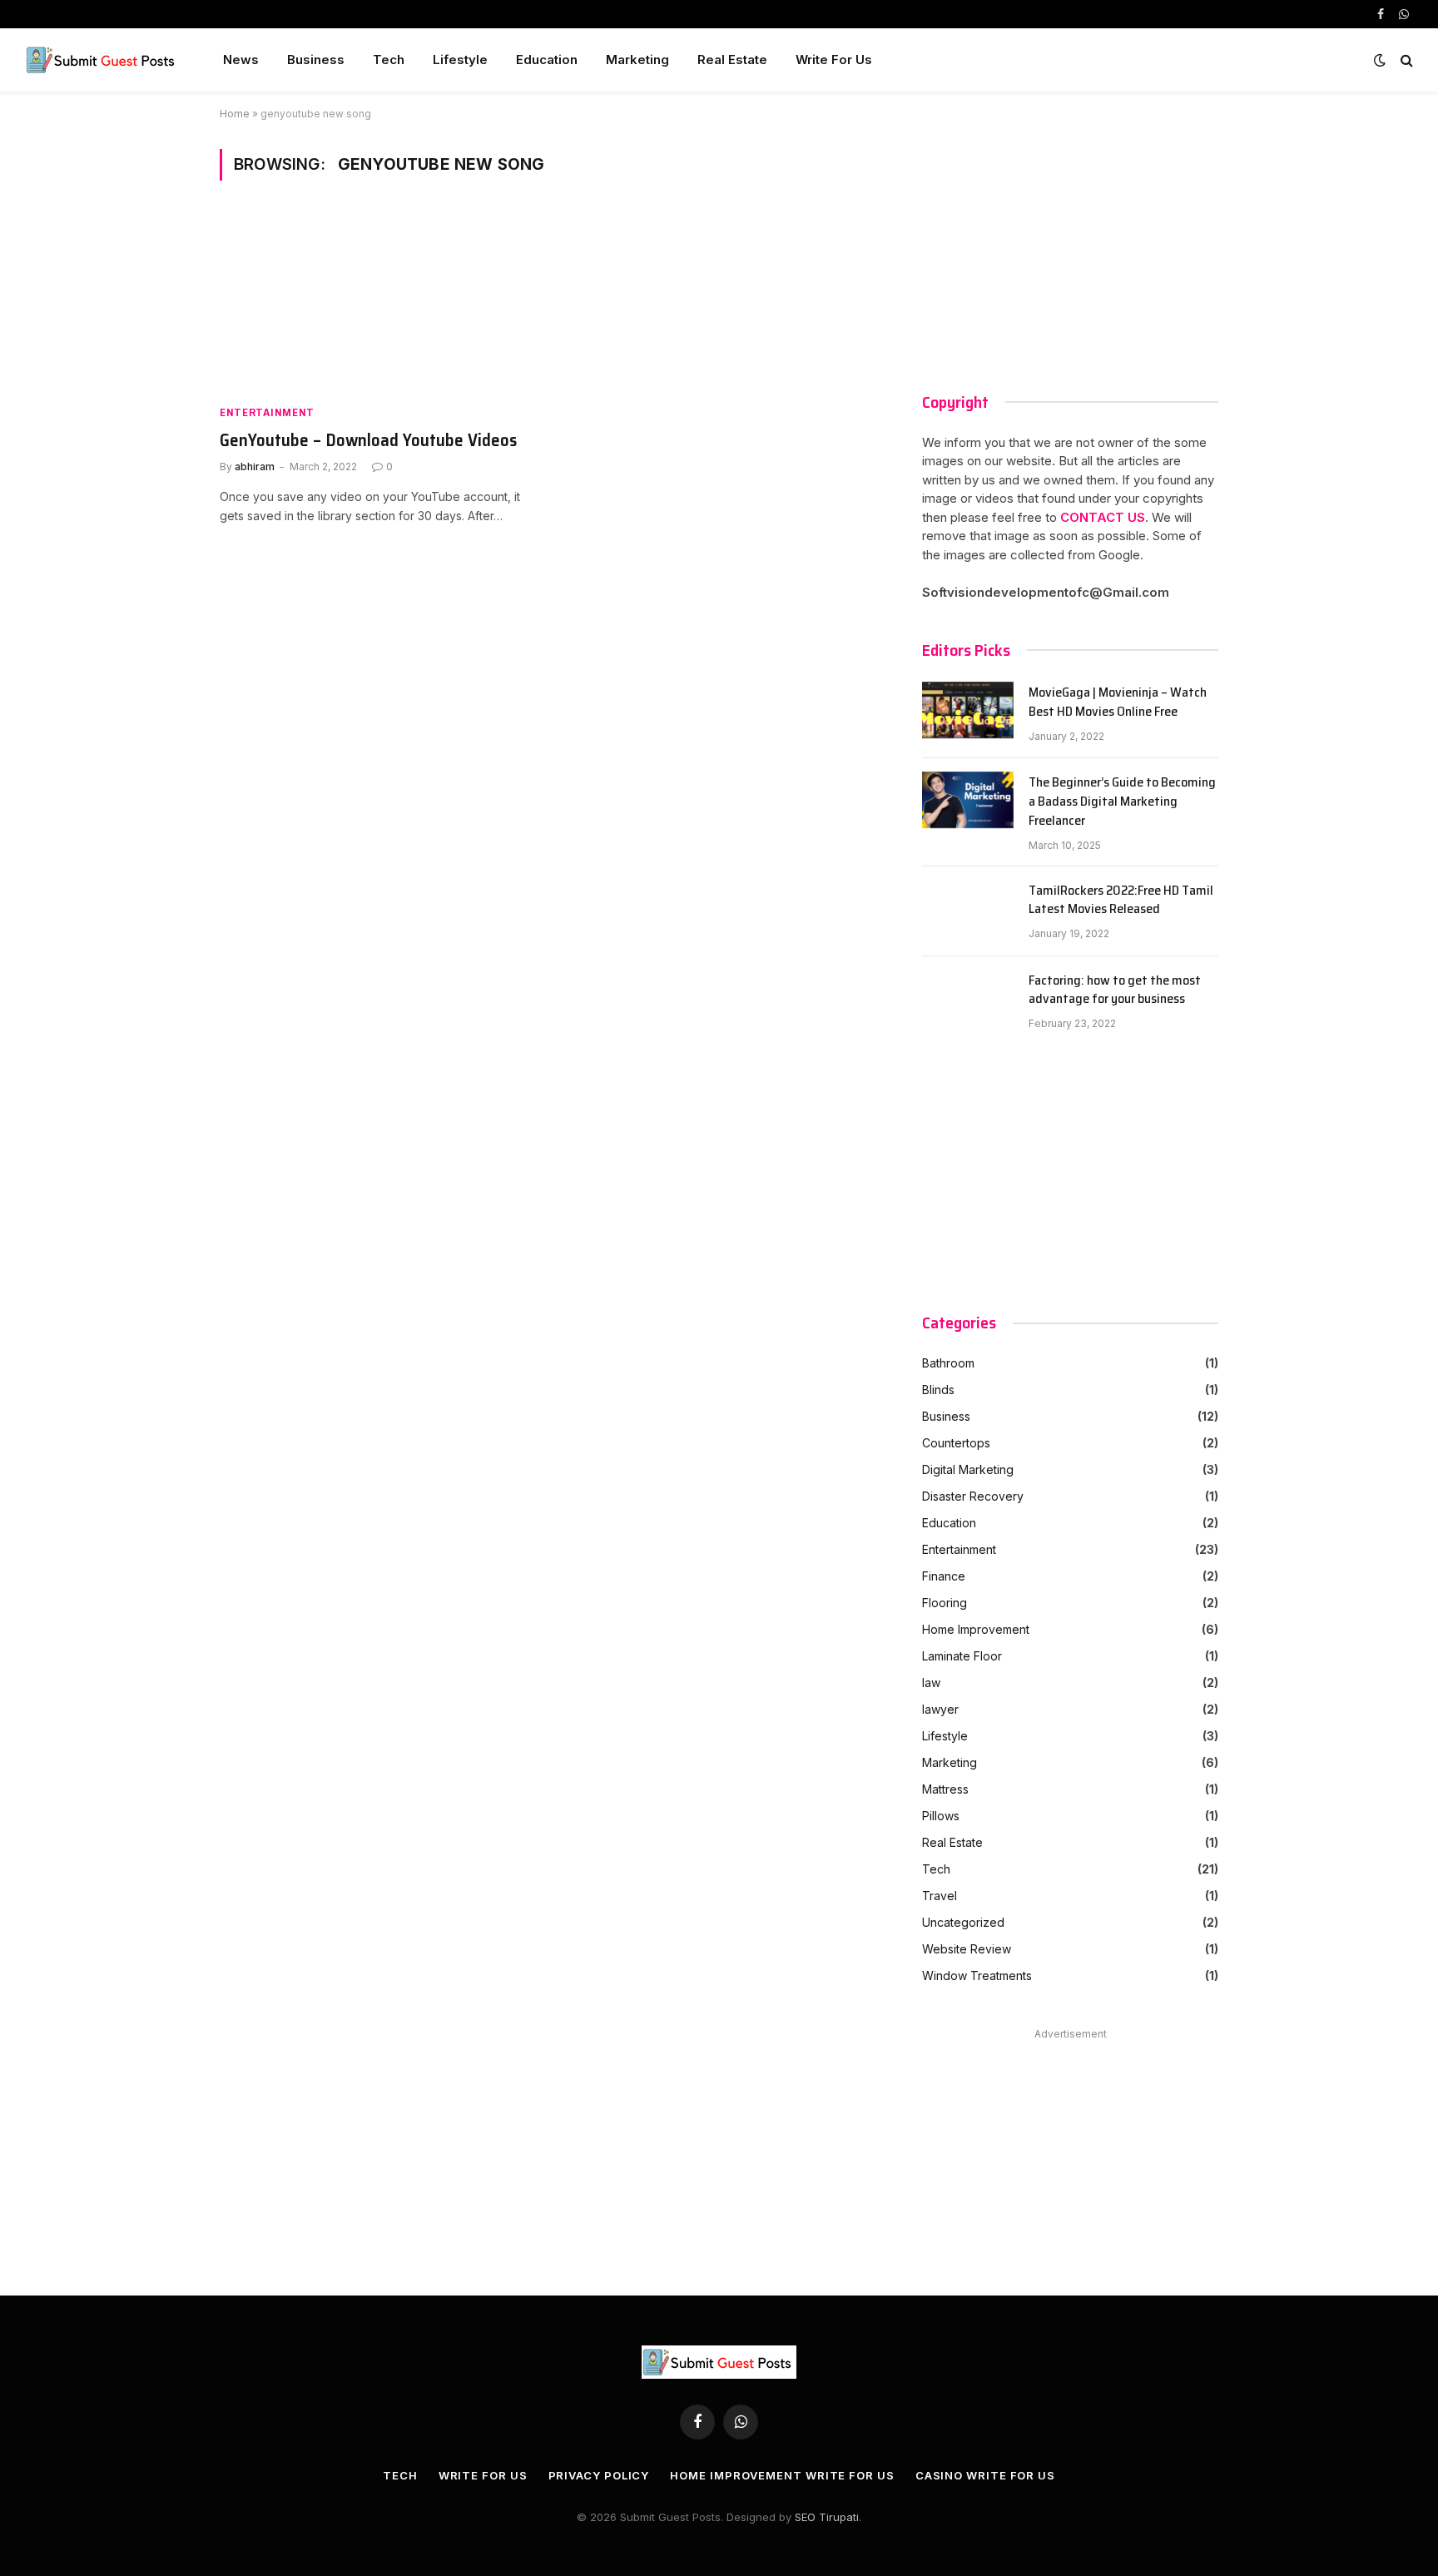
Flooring (945, 1603)
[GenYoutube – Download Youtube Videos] (376, 302)
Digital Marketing (968, 1469)
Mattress (945, 1789)
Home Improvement (976, 1629)
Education (547, 60)
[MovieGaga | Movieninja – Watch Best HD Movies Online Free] (968, 713)
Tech (389, 60)
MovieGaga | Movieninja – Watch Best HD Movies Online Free (1118, 702)
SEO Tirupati (827, 2517)
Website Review (967, 1949)
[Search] (1405, 60)
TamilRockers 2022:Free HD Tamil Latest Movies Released (1121, 901)
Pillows (941, 1816)
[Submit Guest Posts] (102, 60)
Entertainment (267, 412)
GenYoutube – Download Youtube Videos (368, 441)
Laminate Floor (962, 1656)
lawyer (940, 1709)
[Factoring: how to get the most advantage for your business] (968, 1001)
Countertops (956, 1443)
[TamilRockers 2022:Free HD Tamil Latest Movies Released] (968, 911)
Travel (940, 1896)
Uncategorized (963, 1922)
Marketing (637, 60)
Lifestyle (460, 60)
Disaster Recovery (973, 1496)
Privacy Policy (599, 2475)
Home (235, 114)
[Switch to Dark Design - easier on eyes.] (1380, 60)
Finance (944, 1576)
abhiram (255, 467)
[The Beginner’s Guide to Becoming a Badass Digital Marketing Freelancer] (968, 803)
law (931, 1683)
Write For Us (834, 60)
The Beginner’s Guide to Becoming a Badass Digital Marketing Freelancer (1122, 802)
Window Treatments (977, 1975)
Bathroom (948, 1363)
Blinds (938, 1390)
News (241, 60)
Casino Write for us (985, 2475)
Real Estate (732, 60)
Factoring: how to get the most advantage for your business (1115, 990)
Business (316, 60)
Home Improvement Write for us (782, 2475)
